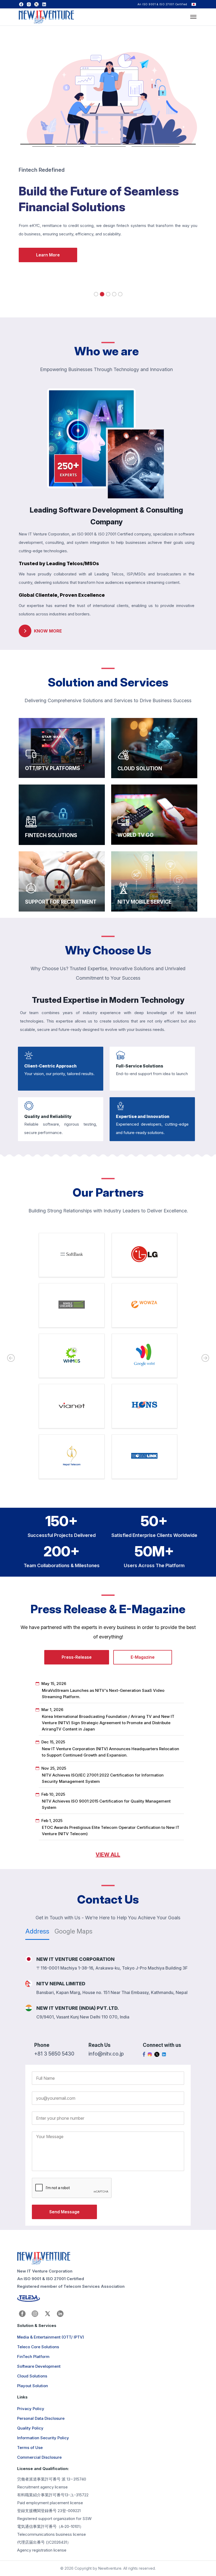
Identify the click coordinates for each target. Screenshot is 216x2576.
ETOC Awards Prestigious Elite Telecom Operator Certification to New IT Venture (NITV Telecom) (111, 1831)
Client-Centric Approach (50, 1066)
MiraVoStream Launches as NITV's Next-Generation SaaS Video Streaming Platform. (103, 1694)
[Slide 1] (96, 294)
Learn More (48, 255)
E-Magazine (143, 1657)
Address (37, 1931)
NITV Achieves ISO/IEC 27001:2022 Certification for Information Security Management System (103, 1778)
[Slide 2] (102, 294)
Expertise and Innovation (143, 1116)
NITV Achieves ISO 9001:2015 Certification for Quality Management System (106, 1804)
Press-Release (77, 1657)
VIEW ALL (108, 1855)
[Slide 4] (114, 294)
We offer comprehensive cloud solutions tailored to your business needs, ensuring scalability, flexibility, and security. (149, 743)
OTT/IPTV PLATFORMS (51, 728)
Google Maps (73, 1931)
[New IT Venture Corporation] (46, 18)
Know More (49, 838)
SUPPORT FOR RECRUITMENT (60, 862)
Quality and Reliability (48, 1116)
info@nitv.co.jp (106, 2054)
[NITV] (106, 2259)
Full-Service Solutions (140, 1066)
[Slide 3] (108, 294)
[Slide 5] (120, 294)
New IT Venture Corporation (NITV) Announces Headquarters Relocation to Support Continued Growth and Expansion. (111, 1752)
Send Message (64, 2212)
